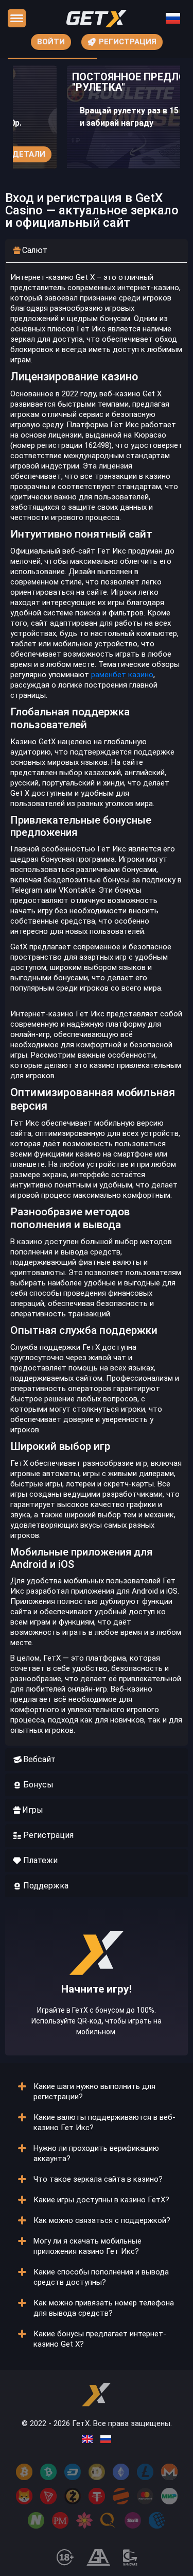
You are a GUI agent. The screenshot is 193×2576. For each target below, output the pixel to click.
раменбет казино (122, 675)
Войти (51, 42)
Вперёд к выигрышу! (97, 2013)
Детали (29, 154)
